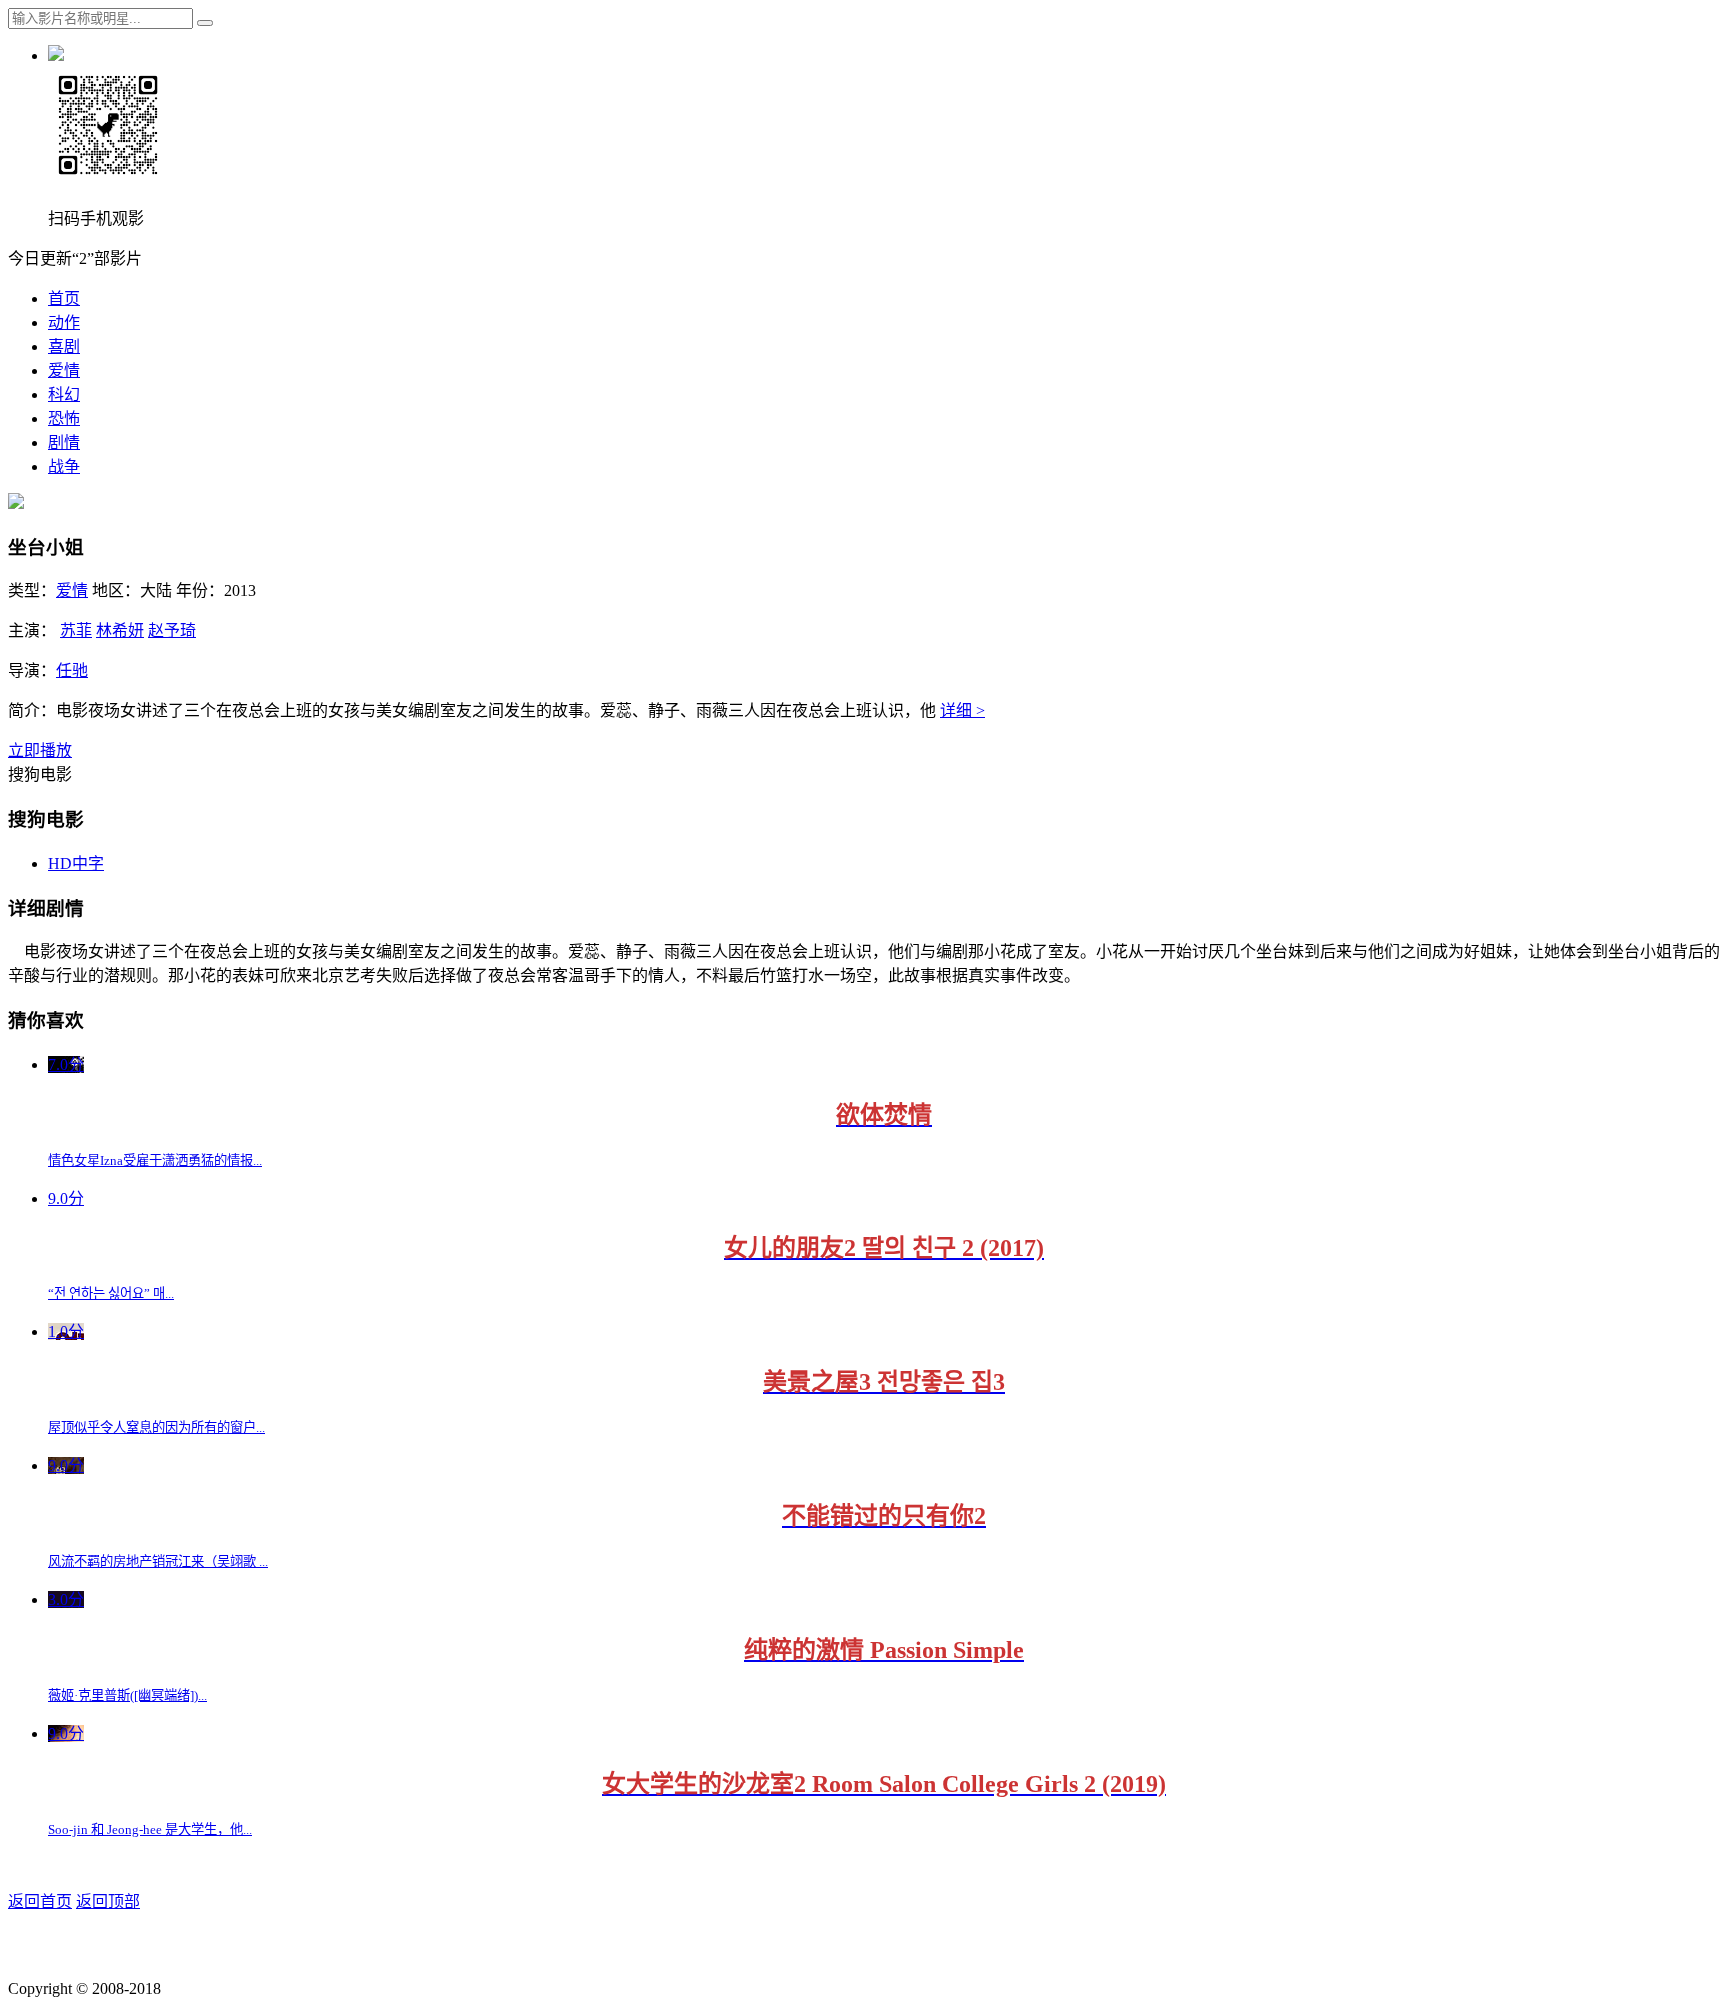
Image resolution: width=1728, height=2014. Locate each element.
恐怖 (64, 418)
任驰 (72, 670)
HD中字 (76, 863)
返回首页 (40, 1901)
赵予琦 (172, 630)
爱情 (64, 370)
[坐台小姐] (16, 503)
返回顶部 (108, 1901)
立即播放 (40, 750)
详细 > (962, 710)
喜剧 (64, 346)
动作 (64, 322)
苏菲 (76, 630)
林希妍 (120, 630)
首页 (64, 298)
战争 (64, 466)
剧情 (64, 442)
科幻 (64, 394)
